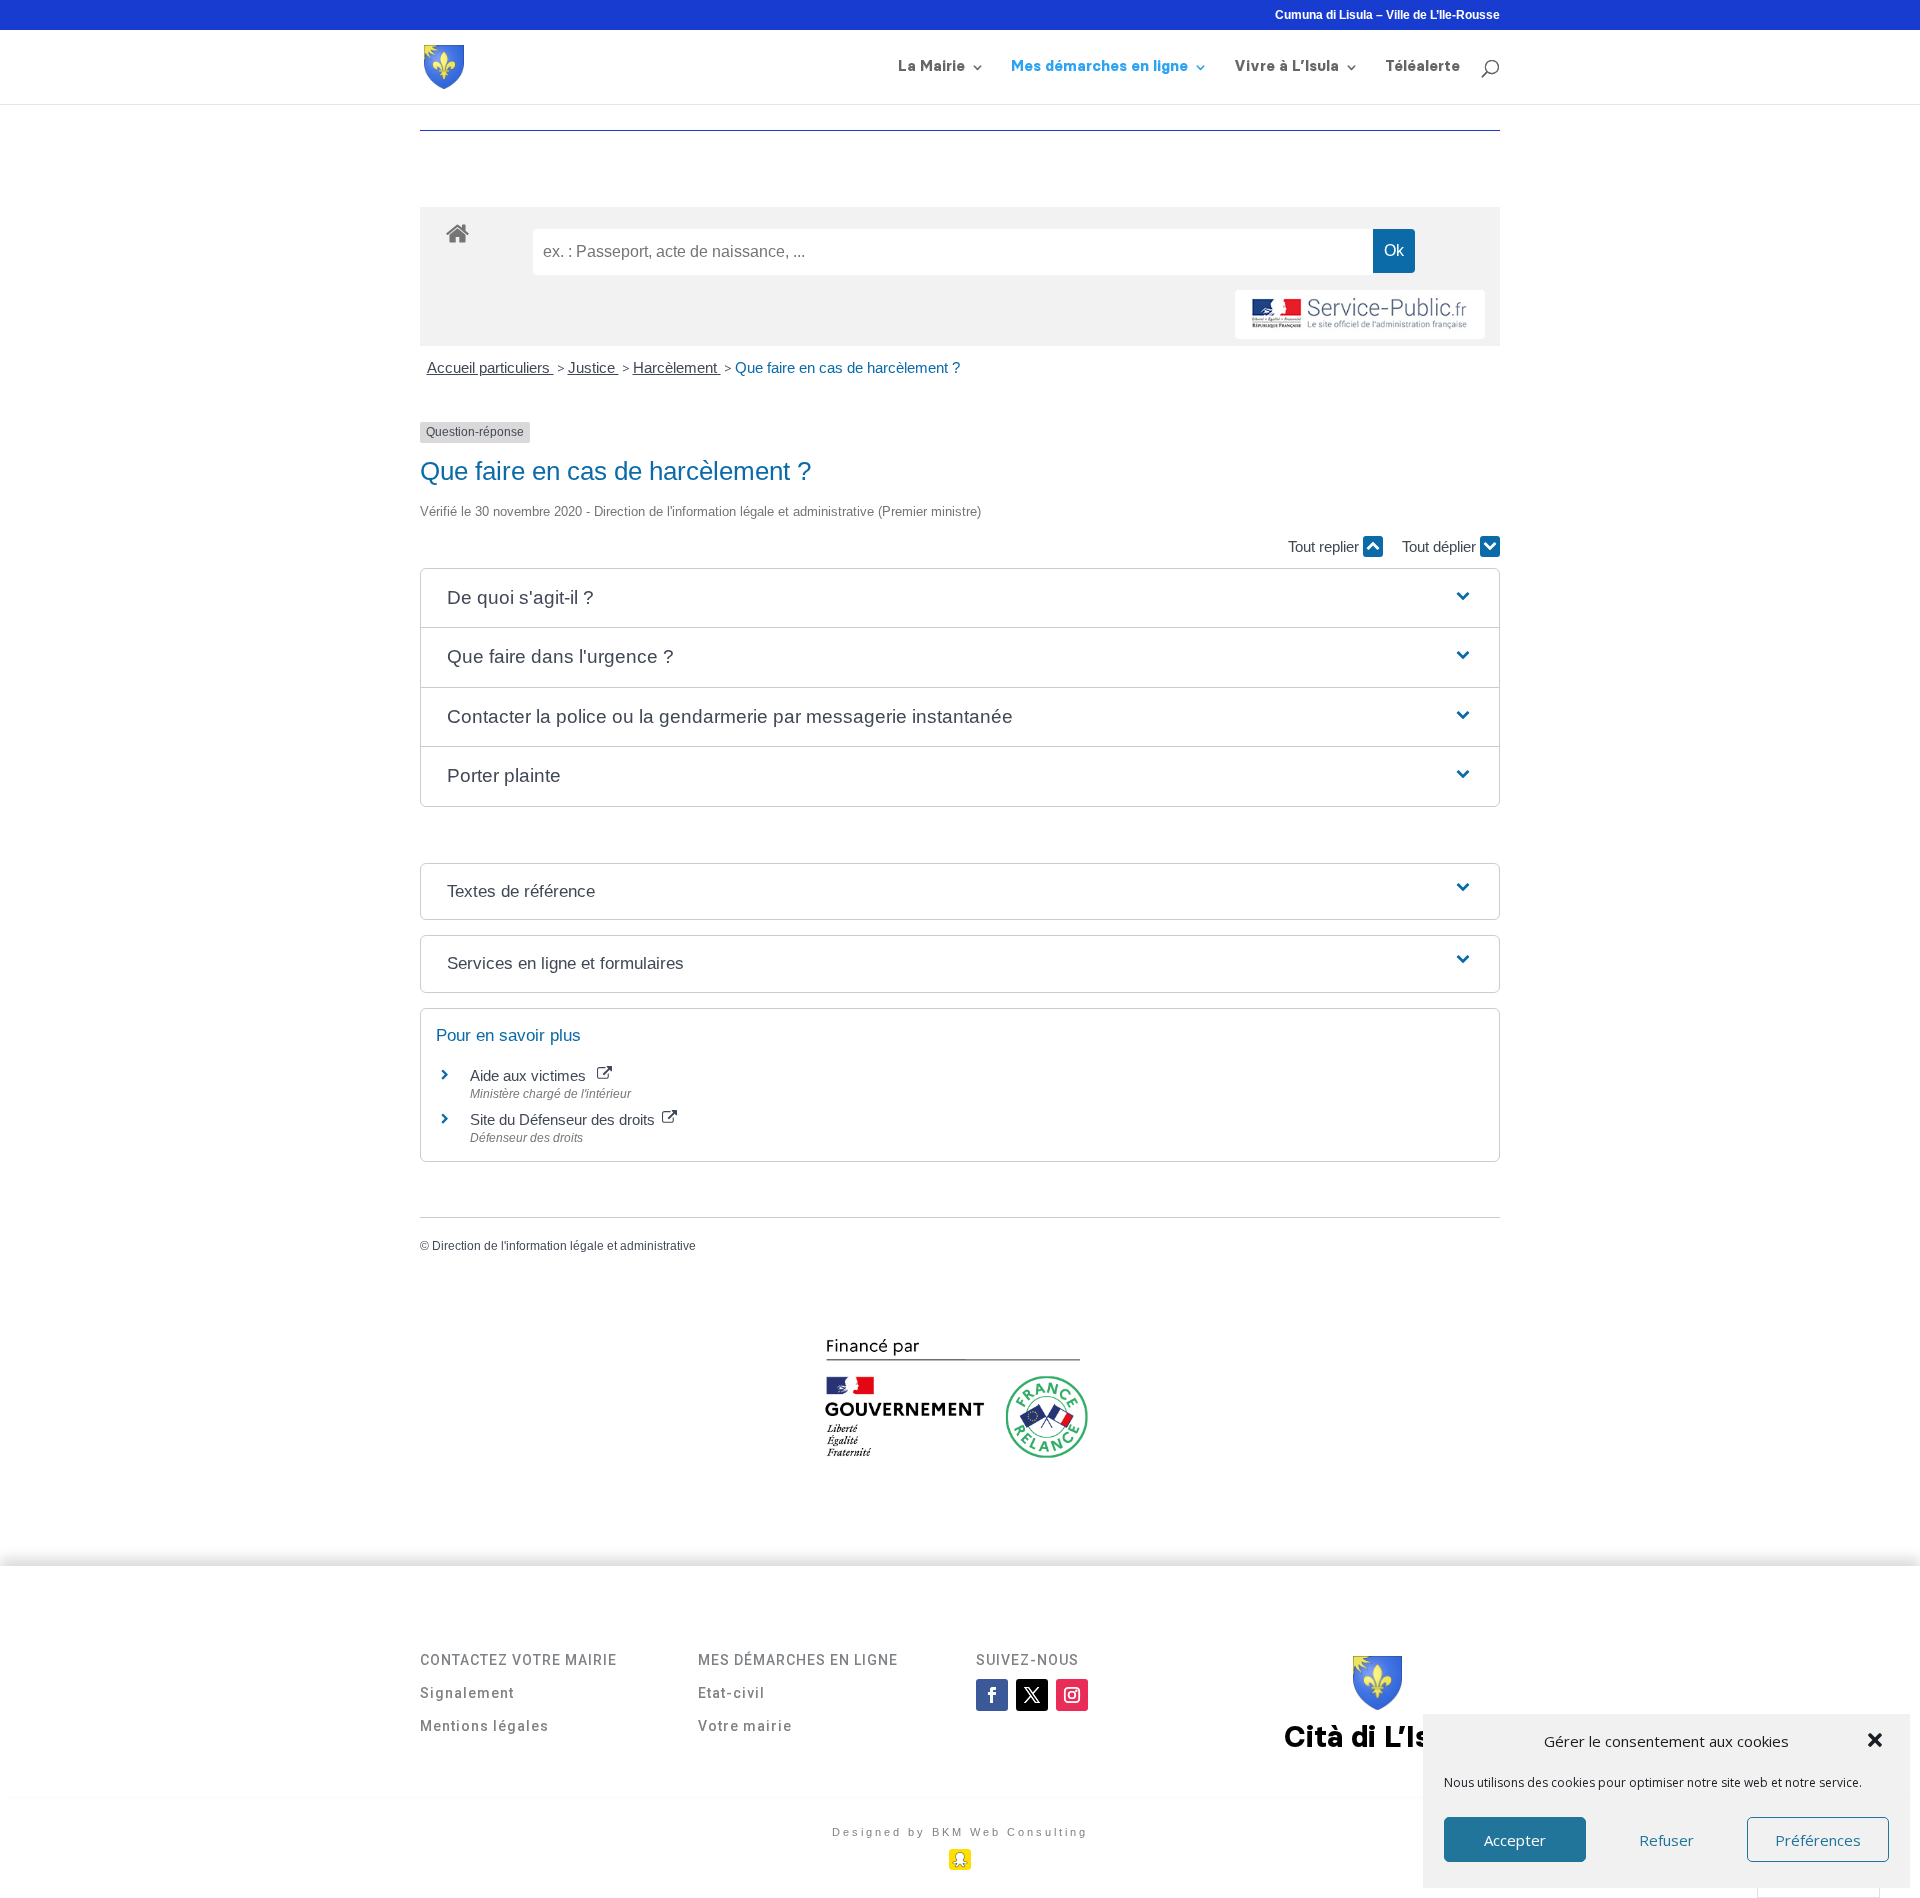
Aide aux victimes (532, 1075)
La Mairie (931, 67)
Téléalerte (1422, 67)
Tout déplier (1441, 546)
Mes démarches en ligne (1099, 67)
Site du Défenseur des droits (564, 1119)
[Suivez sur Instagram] (1072, 1695)
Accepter (1515, 1840)
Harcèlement (677, 367)
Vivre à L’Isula (1286, 67)
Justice (593, 367)
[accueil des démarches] (457, 232)
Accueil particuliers (490, 367)
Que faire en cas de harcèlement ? (847, 367)
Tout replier (1325, 546)
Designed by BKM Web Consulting (960, 1832)
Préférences (1818, 1840)
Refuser (1666, 1840)
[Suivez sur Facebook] (992, 1695)
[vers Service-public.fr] (1360, 314)
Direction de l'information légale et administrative (564, 1246)
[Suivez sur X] (1032, 1695)
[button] (1877, 1742)
